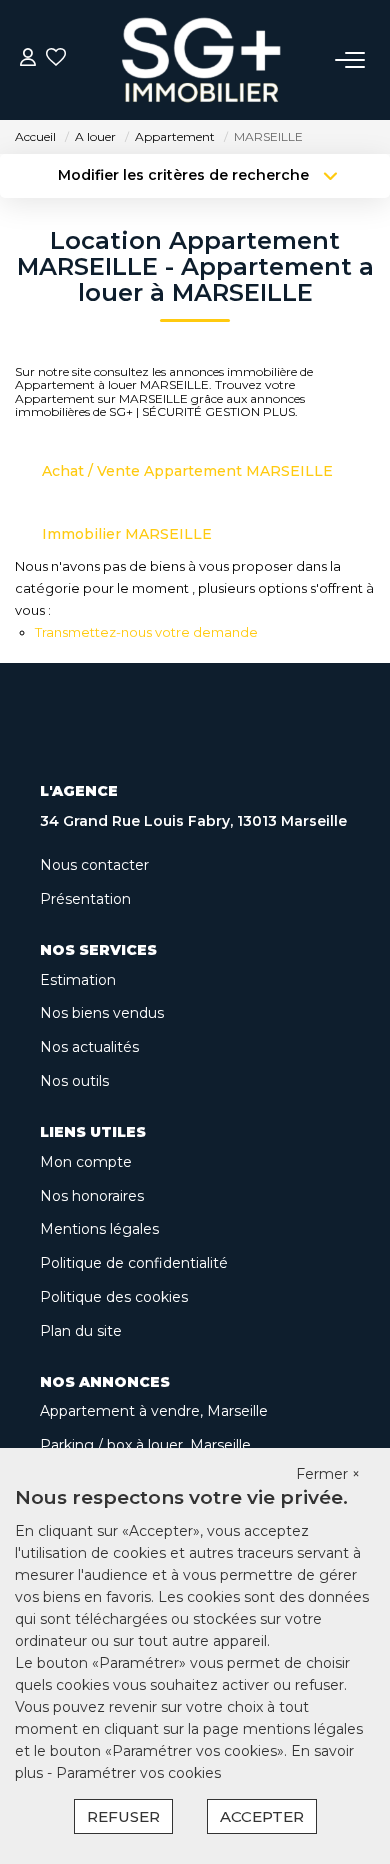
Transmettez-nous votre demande (146, 632)
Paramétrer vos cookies (138, 1773)
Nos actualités (89, 1047)
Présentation (85, 899)
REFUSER (123, 1816)
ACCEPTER (262, 1816)
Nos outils (74, 1081)
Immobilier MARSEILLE (127, 534)
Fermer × (328, 1474)
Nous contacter (94, 865)
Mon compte (86, 1162)
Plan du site (81, 1331)
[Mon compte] (28, 59)
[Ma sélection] (56, 59)
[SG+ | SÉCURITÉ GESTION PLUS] (201, 60)
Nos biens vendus (102, 1013)
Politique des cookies (114, 1297)
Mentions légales (99, 1229)
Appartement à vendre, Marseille (154, 1411)
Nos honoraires (92, 1196)
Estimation (78, 980)
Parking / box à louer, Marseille (145, 1445)
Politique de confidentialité (134, 1263)
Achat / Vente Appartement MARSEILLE (187, 471)
